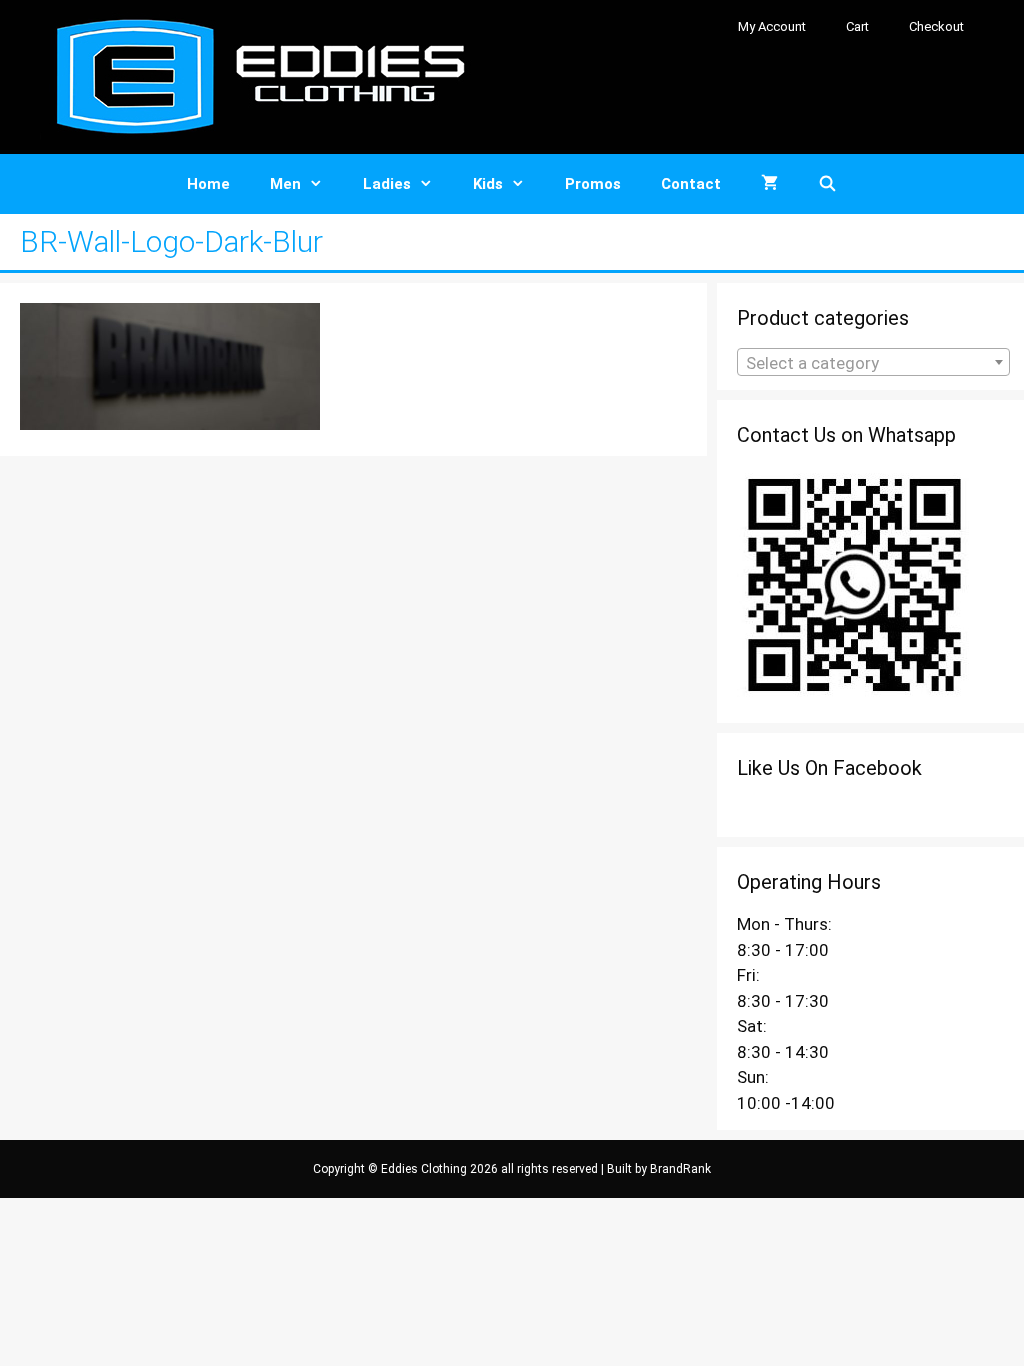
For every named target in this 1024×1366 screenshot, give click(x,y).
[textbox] (873, 363)
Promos (593, 184)
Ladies (387, 184)
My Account (772, 26)
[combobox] (873, 362)
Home (208, 184)
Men (285, 184)
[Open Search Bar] (827, 184)
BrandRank (680, 1169)
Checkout (936, 26)
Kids (488, 184)
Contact (691, 184)
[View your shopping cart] (769, 184)
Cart (857, 26)
